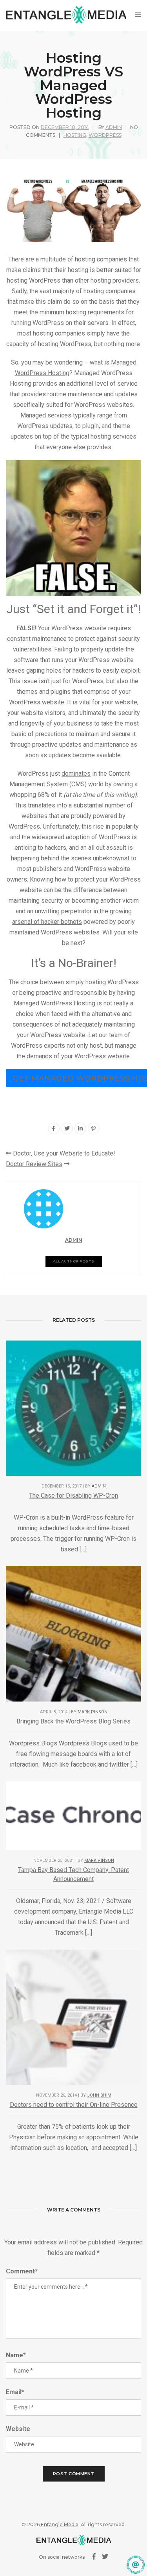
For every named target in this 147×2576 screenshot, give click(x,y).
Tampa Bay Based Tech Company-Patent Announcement (73, 1874)
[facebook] (54, 1128)
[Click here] (136, 2565)
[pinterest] (94, 1128)
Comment (22, 2271)
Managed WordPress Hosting (54, 1003)
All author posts (74, 1261)
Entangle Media (60, 2524)
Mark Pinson (93, 1712)
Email (15, 2392)
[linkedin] (80, 1128)
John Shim (99, 2095)
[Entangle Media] (66, 15)
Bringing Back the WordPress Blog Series (73, 1721)
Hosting (75, 135)
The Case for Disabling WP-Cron (73, 1496)
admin (114, 127)
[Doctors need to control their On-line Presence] (73, 2016)
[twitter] (67, 1128)
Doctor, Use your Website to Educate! (64, 1153)
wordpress (105, 135)
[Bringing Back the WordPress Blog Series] (73, 1634)
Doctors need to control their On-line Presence (74, 2105)
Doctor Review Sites (34, 1164)
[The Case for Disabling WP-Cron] (73, 1408)
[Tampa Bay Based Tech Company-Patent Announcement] (73, 1815)
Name (16, 2355)
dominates (76, 774)
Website (18, 2429)
